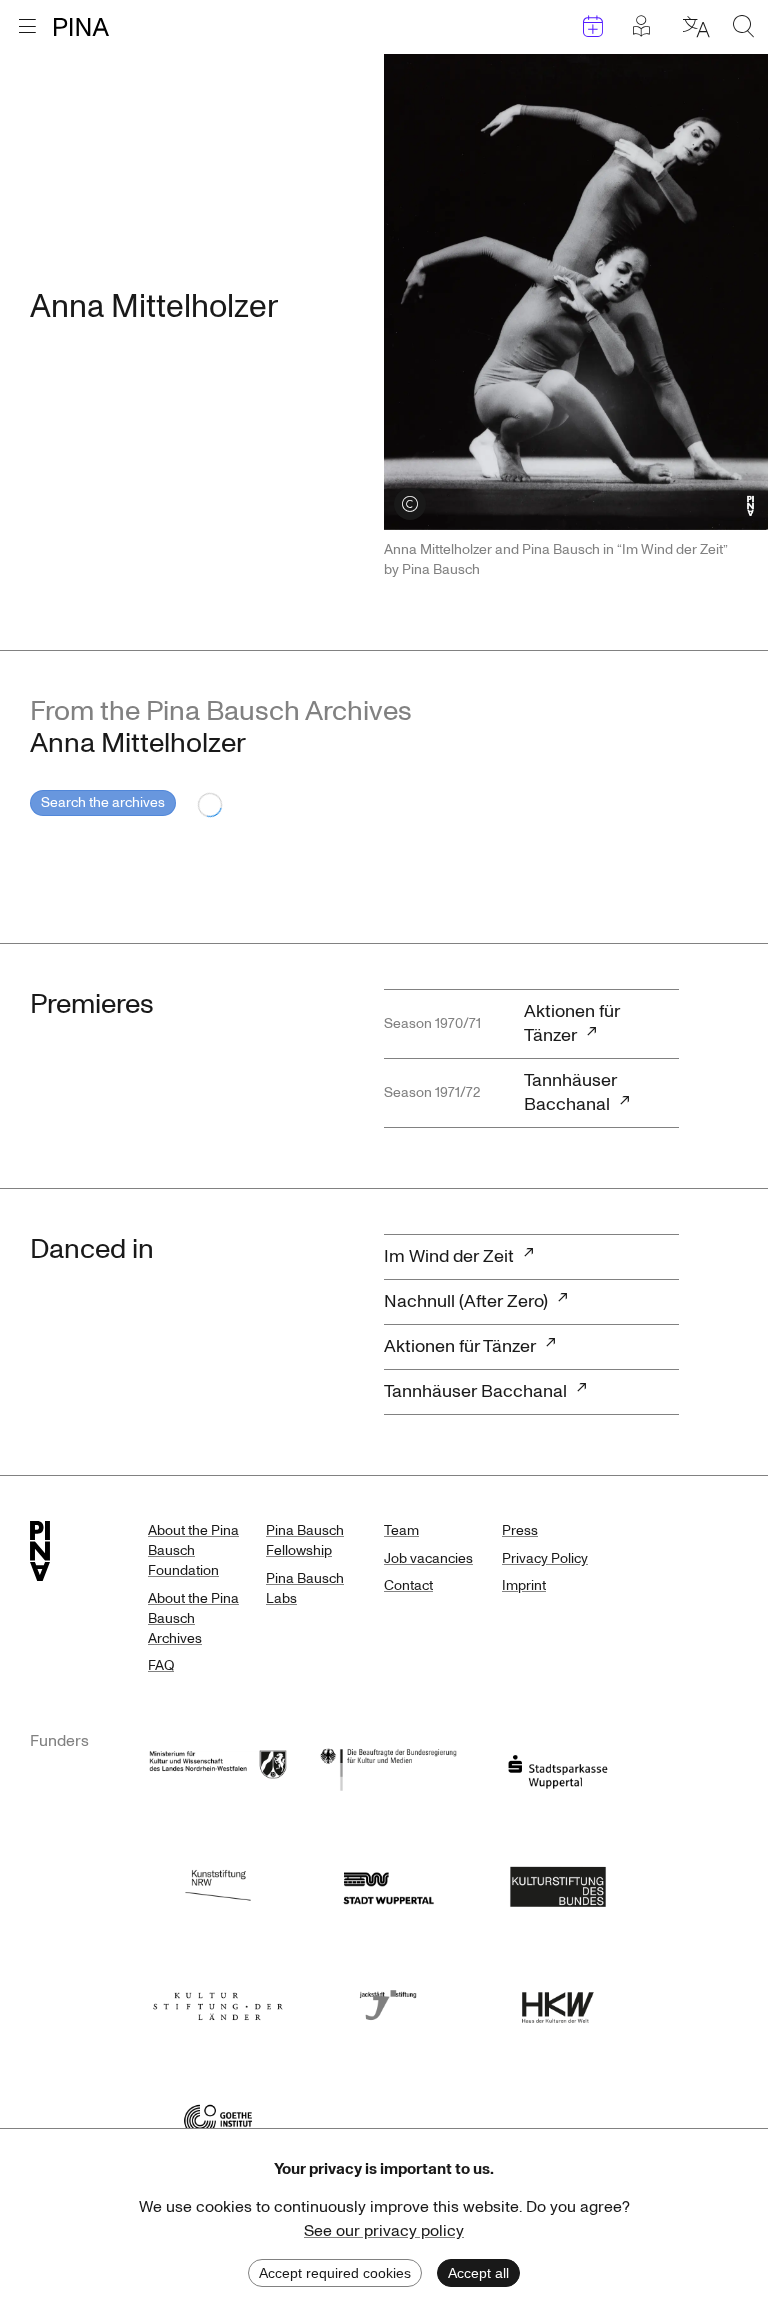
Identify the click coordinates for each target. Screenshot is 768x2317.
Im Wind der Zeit (449, 1256)
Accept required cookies (335, 2273)
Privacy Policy (545, 1558)
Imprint (524, 1585)
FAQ (161, 1665)
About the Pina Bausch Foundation (193, 1550)
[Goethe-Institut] (218, 2118)
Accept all (478, 2273)
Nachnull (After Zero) (466, 1301)
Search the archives (103, 802)
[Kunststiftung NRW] (218, 1884)
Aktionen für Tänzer (572, 1023)
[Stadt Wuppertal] (388, 1884)
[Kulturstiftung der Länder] (218, 2001)
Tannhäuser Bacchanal (570, 1092)
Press (520, 1530)
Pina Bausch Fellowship (305, 1540)
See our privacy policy (384, 2231)
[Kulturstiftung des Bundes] (558, 1884)
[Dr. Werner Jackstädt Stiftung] (388, 2001)
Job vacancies (428, 1558)
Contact (408, 1585)
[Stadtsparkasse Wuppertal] (558, 1767)
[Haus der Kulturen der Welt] (558, 2001)
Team (401, 1530)
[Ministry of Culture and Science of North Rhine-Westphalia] (218, 1767)
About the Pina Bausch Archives (193, 1618)
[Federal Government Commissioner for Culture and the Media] (388, 1767)
